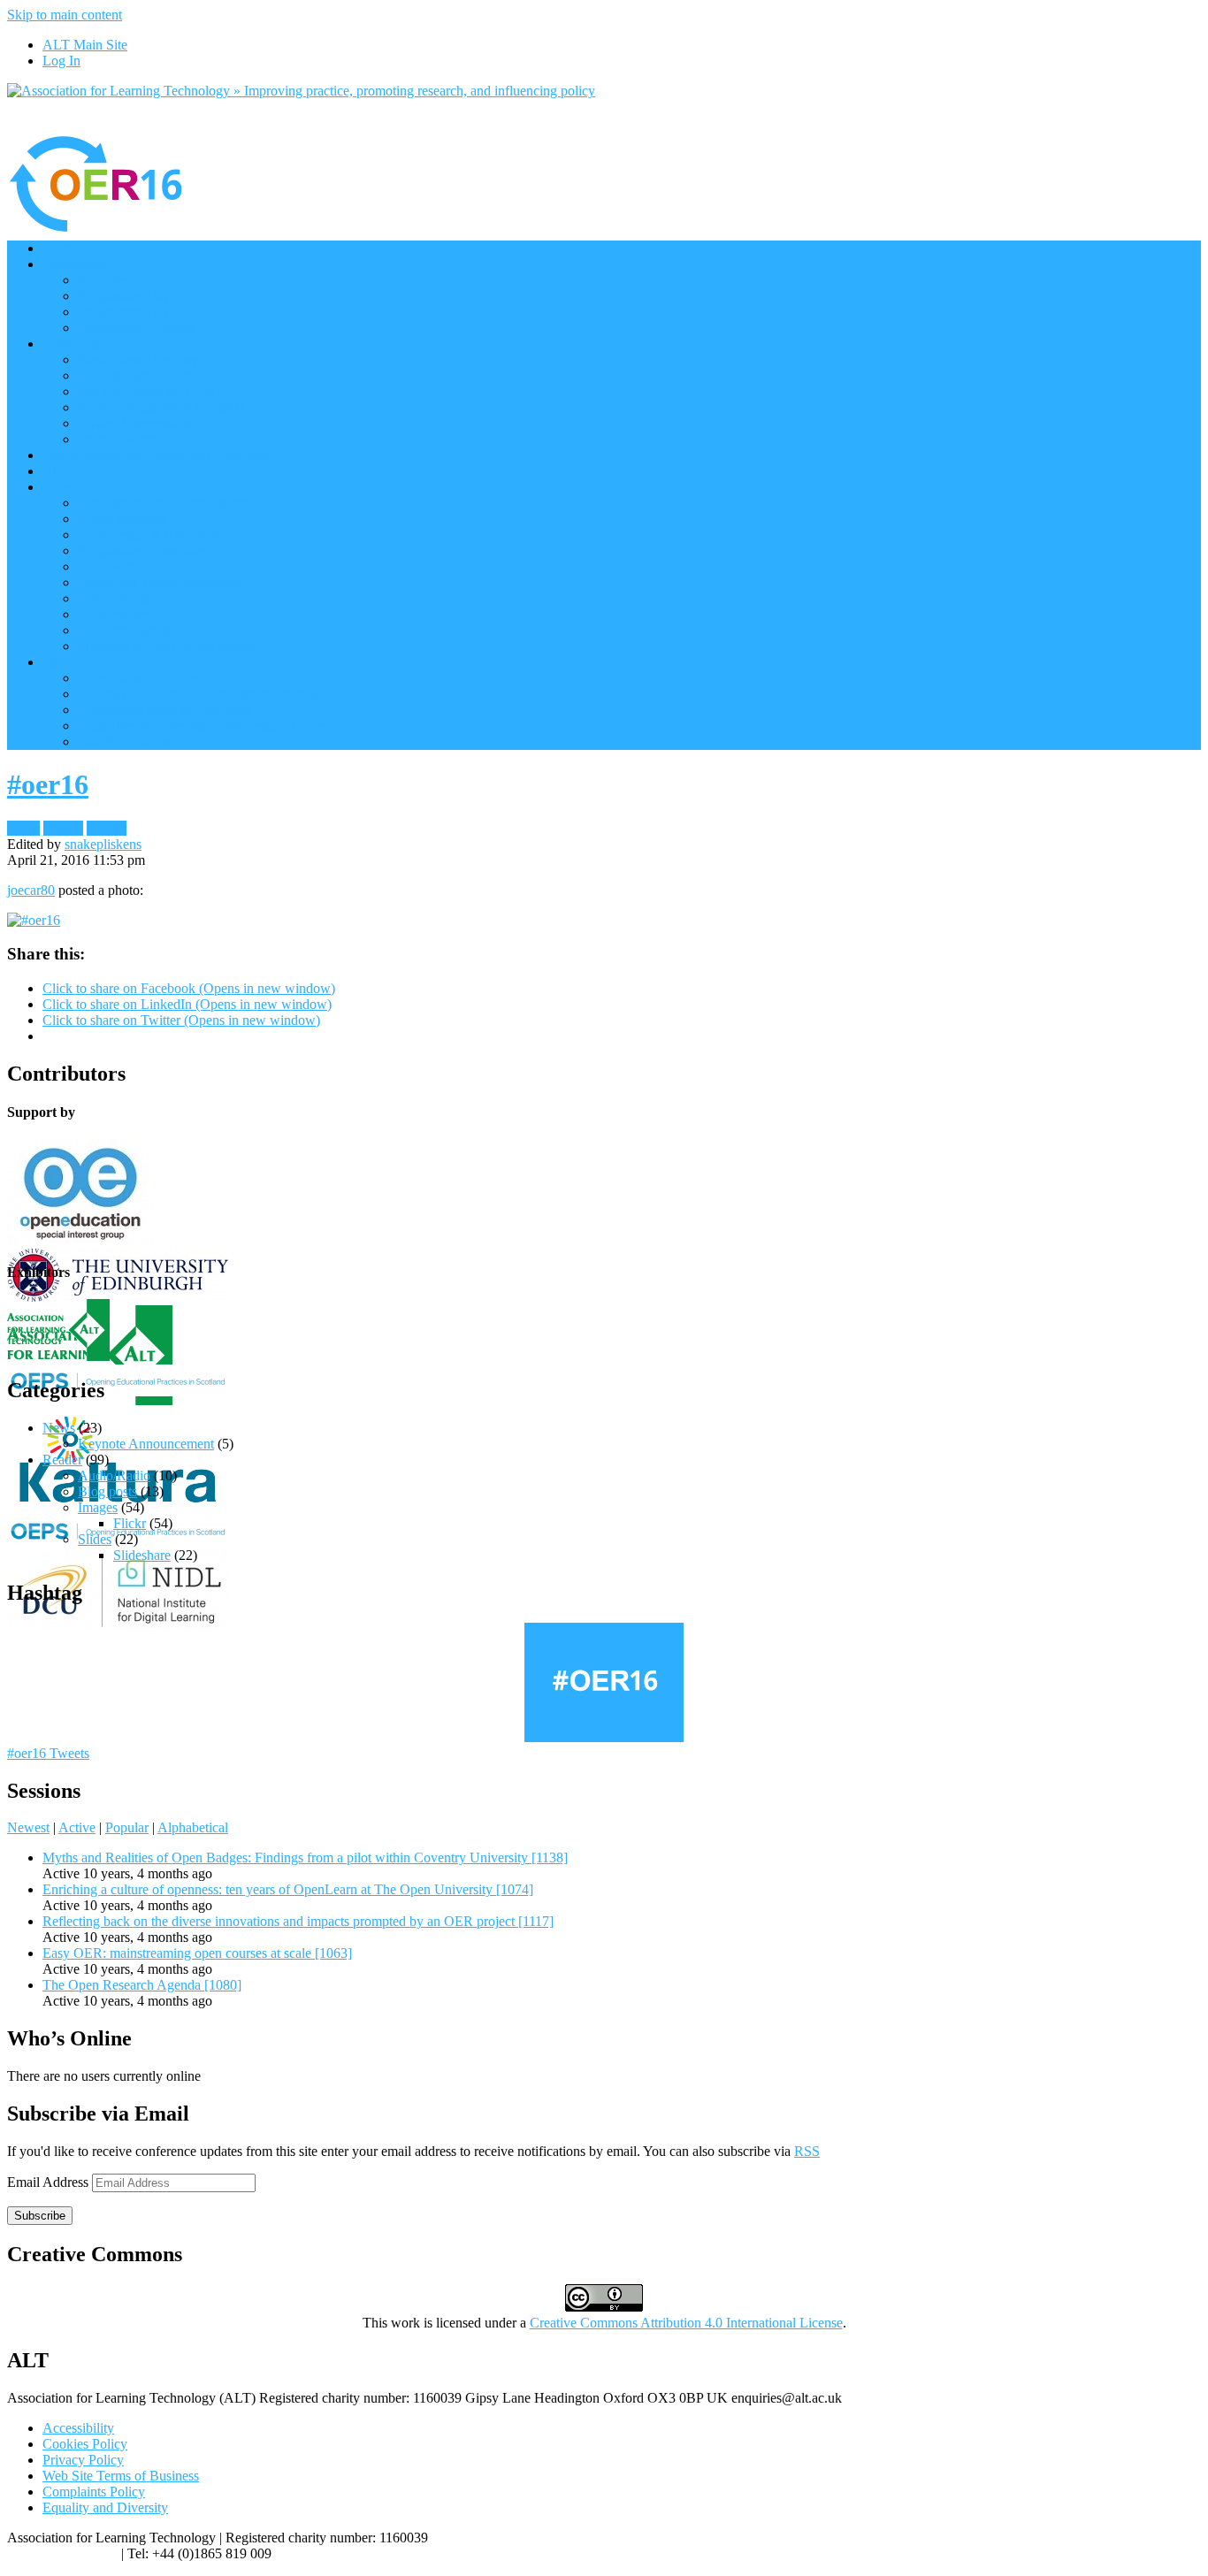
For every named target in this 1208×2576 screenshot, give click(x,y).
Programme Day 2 (129, 312)
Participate (72, 344)
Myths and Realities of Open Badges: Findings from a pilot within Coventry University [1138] (305, 1857)
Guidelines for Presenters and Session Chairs (203, 726)
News (59, 1428)
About (60, 487)
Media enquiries (122, 519)
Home (60, 248)
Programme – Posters (137, 328)
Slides (95, 1539)
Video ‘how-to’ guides (140, 678)
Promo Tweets (118, 439)
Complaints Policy (94, 2492)
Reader (107, 828)
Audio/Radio (114, 1475)
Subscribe (40, 2216)
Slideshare (142, 1555)
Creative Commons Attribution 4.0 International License (686, 2323)
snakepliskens (103, 844)
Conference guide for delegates (164, 710)
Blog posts (107, 1491)
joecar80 (31, 890)
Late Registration (126, 741)
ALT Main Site (85, 45)
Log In (61, 61)
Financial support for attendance (167, 646)
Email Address (50, 2182)
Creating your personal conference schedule (200, 694)
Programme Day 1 (129, 296)
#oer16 (48, 784)
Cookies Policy (85, 2444)
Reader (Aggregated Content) (161, 407)
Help (56, 662)
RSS (807, 2151)
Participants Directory (138, 359)
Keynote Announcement (146, 1444)
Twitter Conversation (137, 423)
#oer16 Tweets (48, 1753)
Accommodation (124, 630)
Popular (127, 1827)
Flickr (23, 828)
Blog (56, 471)
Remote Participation (136, 375)
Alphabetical (193, 1827)
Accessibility (78, 2428)
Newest (28, 1827)
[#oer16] (34, 920)
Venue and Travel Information (161, 582)
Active (77, 1827)
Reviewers (107, 566)
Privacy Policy (83, 2460)
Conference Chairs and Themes (166, 503)
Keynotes (104, 280)
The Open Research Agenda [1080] (142, 1985)
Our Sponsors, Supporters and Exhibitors (157, 455)
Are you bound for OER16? (157, 391)
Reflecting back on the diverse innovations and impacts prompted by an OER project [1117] (298, 1921)
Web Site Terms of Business (121, 2476)
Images (63, 828)
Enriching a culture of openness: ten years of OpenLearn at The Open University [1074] (288, 1889)
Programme (75, 264)
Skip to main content (65, 15)
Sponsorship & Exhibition (150, 535)
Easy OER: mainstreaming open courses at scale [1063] (197, 1953)
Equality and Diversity (105, 2507)
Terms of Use (115, 598)
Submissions (113, 614)
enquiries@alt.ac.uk (62, 2553)
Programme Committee (142, 550)
